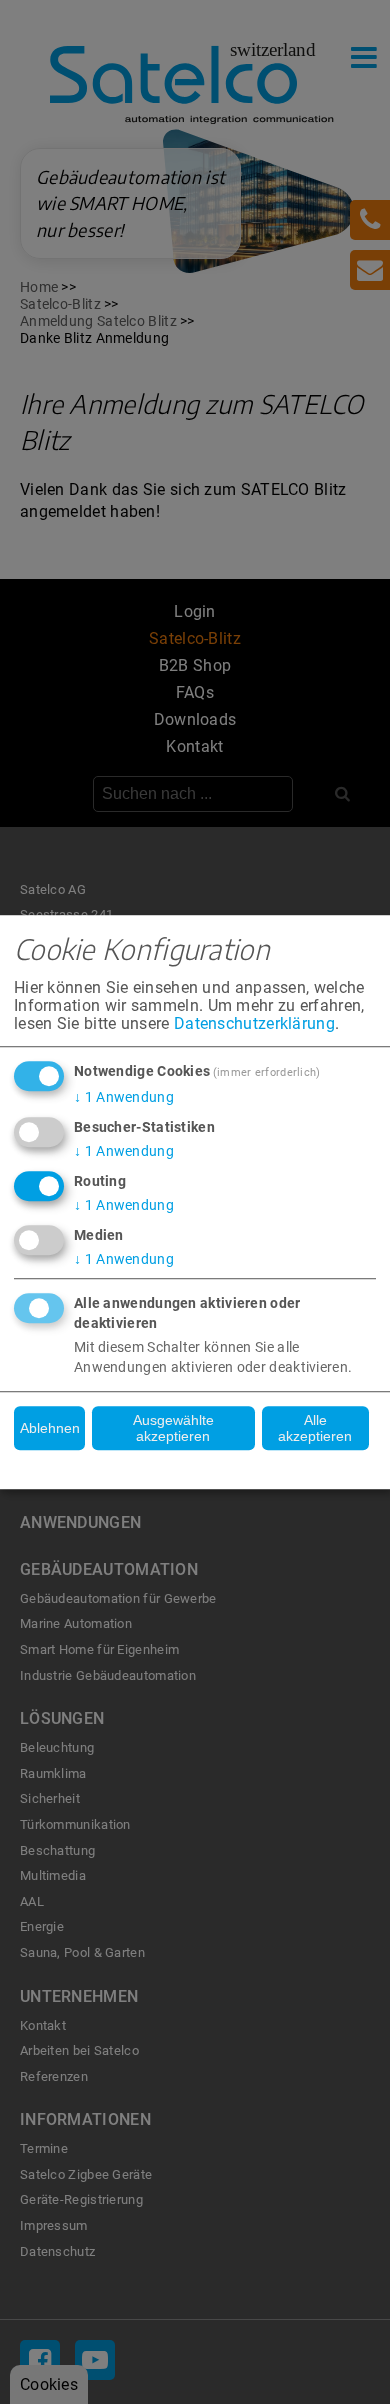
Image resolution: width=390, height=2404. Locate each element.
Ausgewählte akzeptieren (173, 1428)
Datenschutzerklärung (254, 1023)
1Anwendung (124, 1097)
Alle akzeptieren (315, 1428)
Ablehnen (50, 1428)
